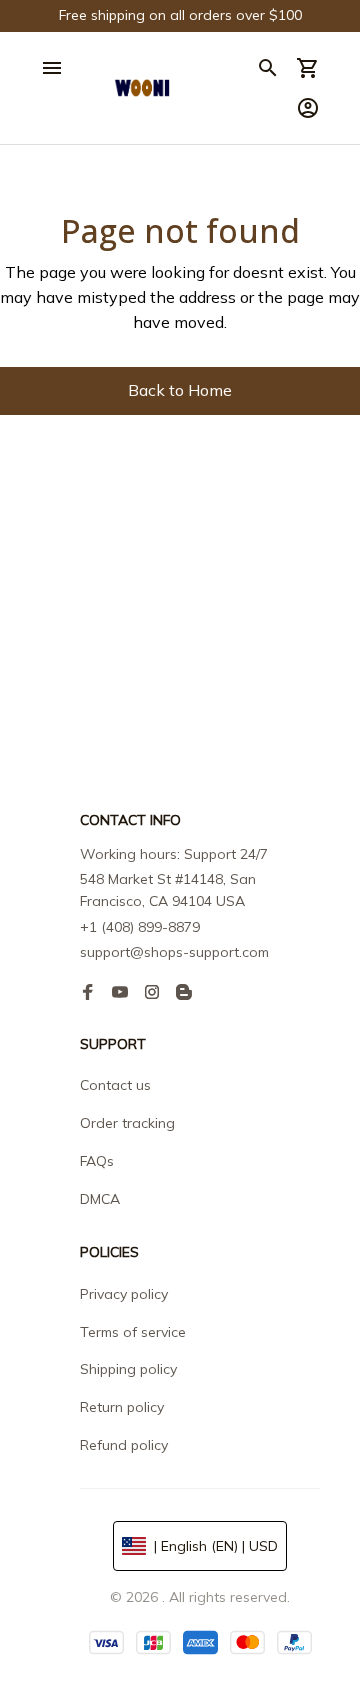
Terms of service (133, 1332)
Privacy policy (124, 1294)
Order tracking (127, 1123)
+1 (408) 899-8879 (140, 927)
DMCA (100, 1199)
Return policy (122, 1407)
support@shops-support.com (174, 952)
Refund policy (124, 1445)
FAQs (97, 1161)
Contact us (115, 1085)
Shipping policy (128, 1369)
